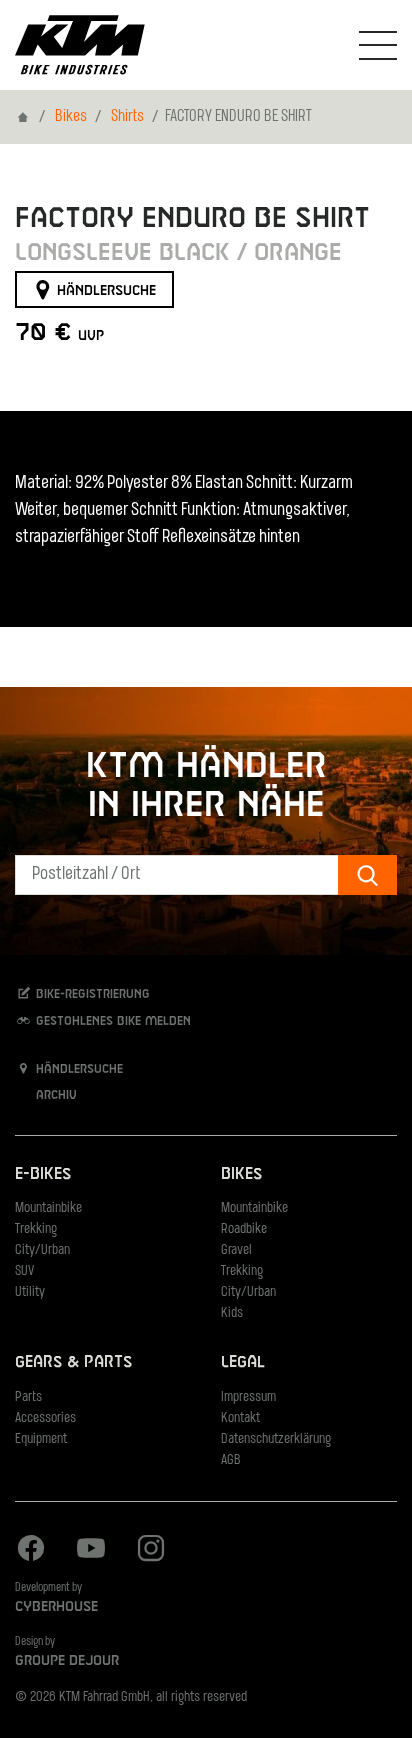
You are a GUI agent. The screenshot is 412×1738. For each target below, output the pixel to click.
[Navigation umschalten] (378, 45)
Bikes (71, 117)
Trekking (36, 1229)
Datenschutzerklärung (276, 1439)
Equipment (41, 1439)
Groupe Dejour (67, 1661)
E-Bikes (43, 1174)
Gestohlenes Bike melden (111, 1021)
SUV (24, 1271)
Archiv (54, 1096)
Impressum (248, 1397)
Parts (28, 1397)
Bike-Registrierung (91, 995)
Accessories (45, 1418)
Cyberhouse (56, 1607)
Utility (30, 1292)
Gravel (236, 1250)
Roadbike (244, 1229)
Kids (232, 1313)
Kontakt (240, 1418)
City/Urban (42, 1250)
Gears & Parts (73, 1362)
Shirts (127, 117)
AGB (231, 1460)
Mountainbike (48, 1208)
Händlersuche (104, 290)
